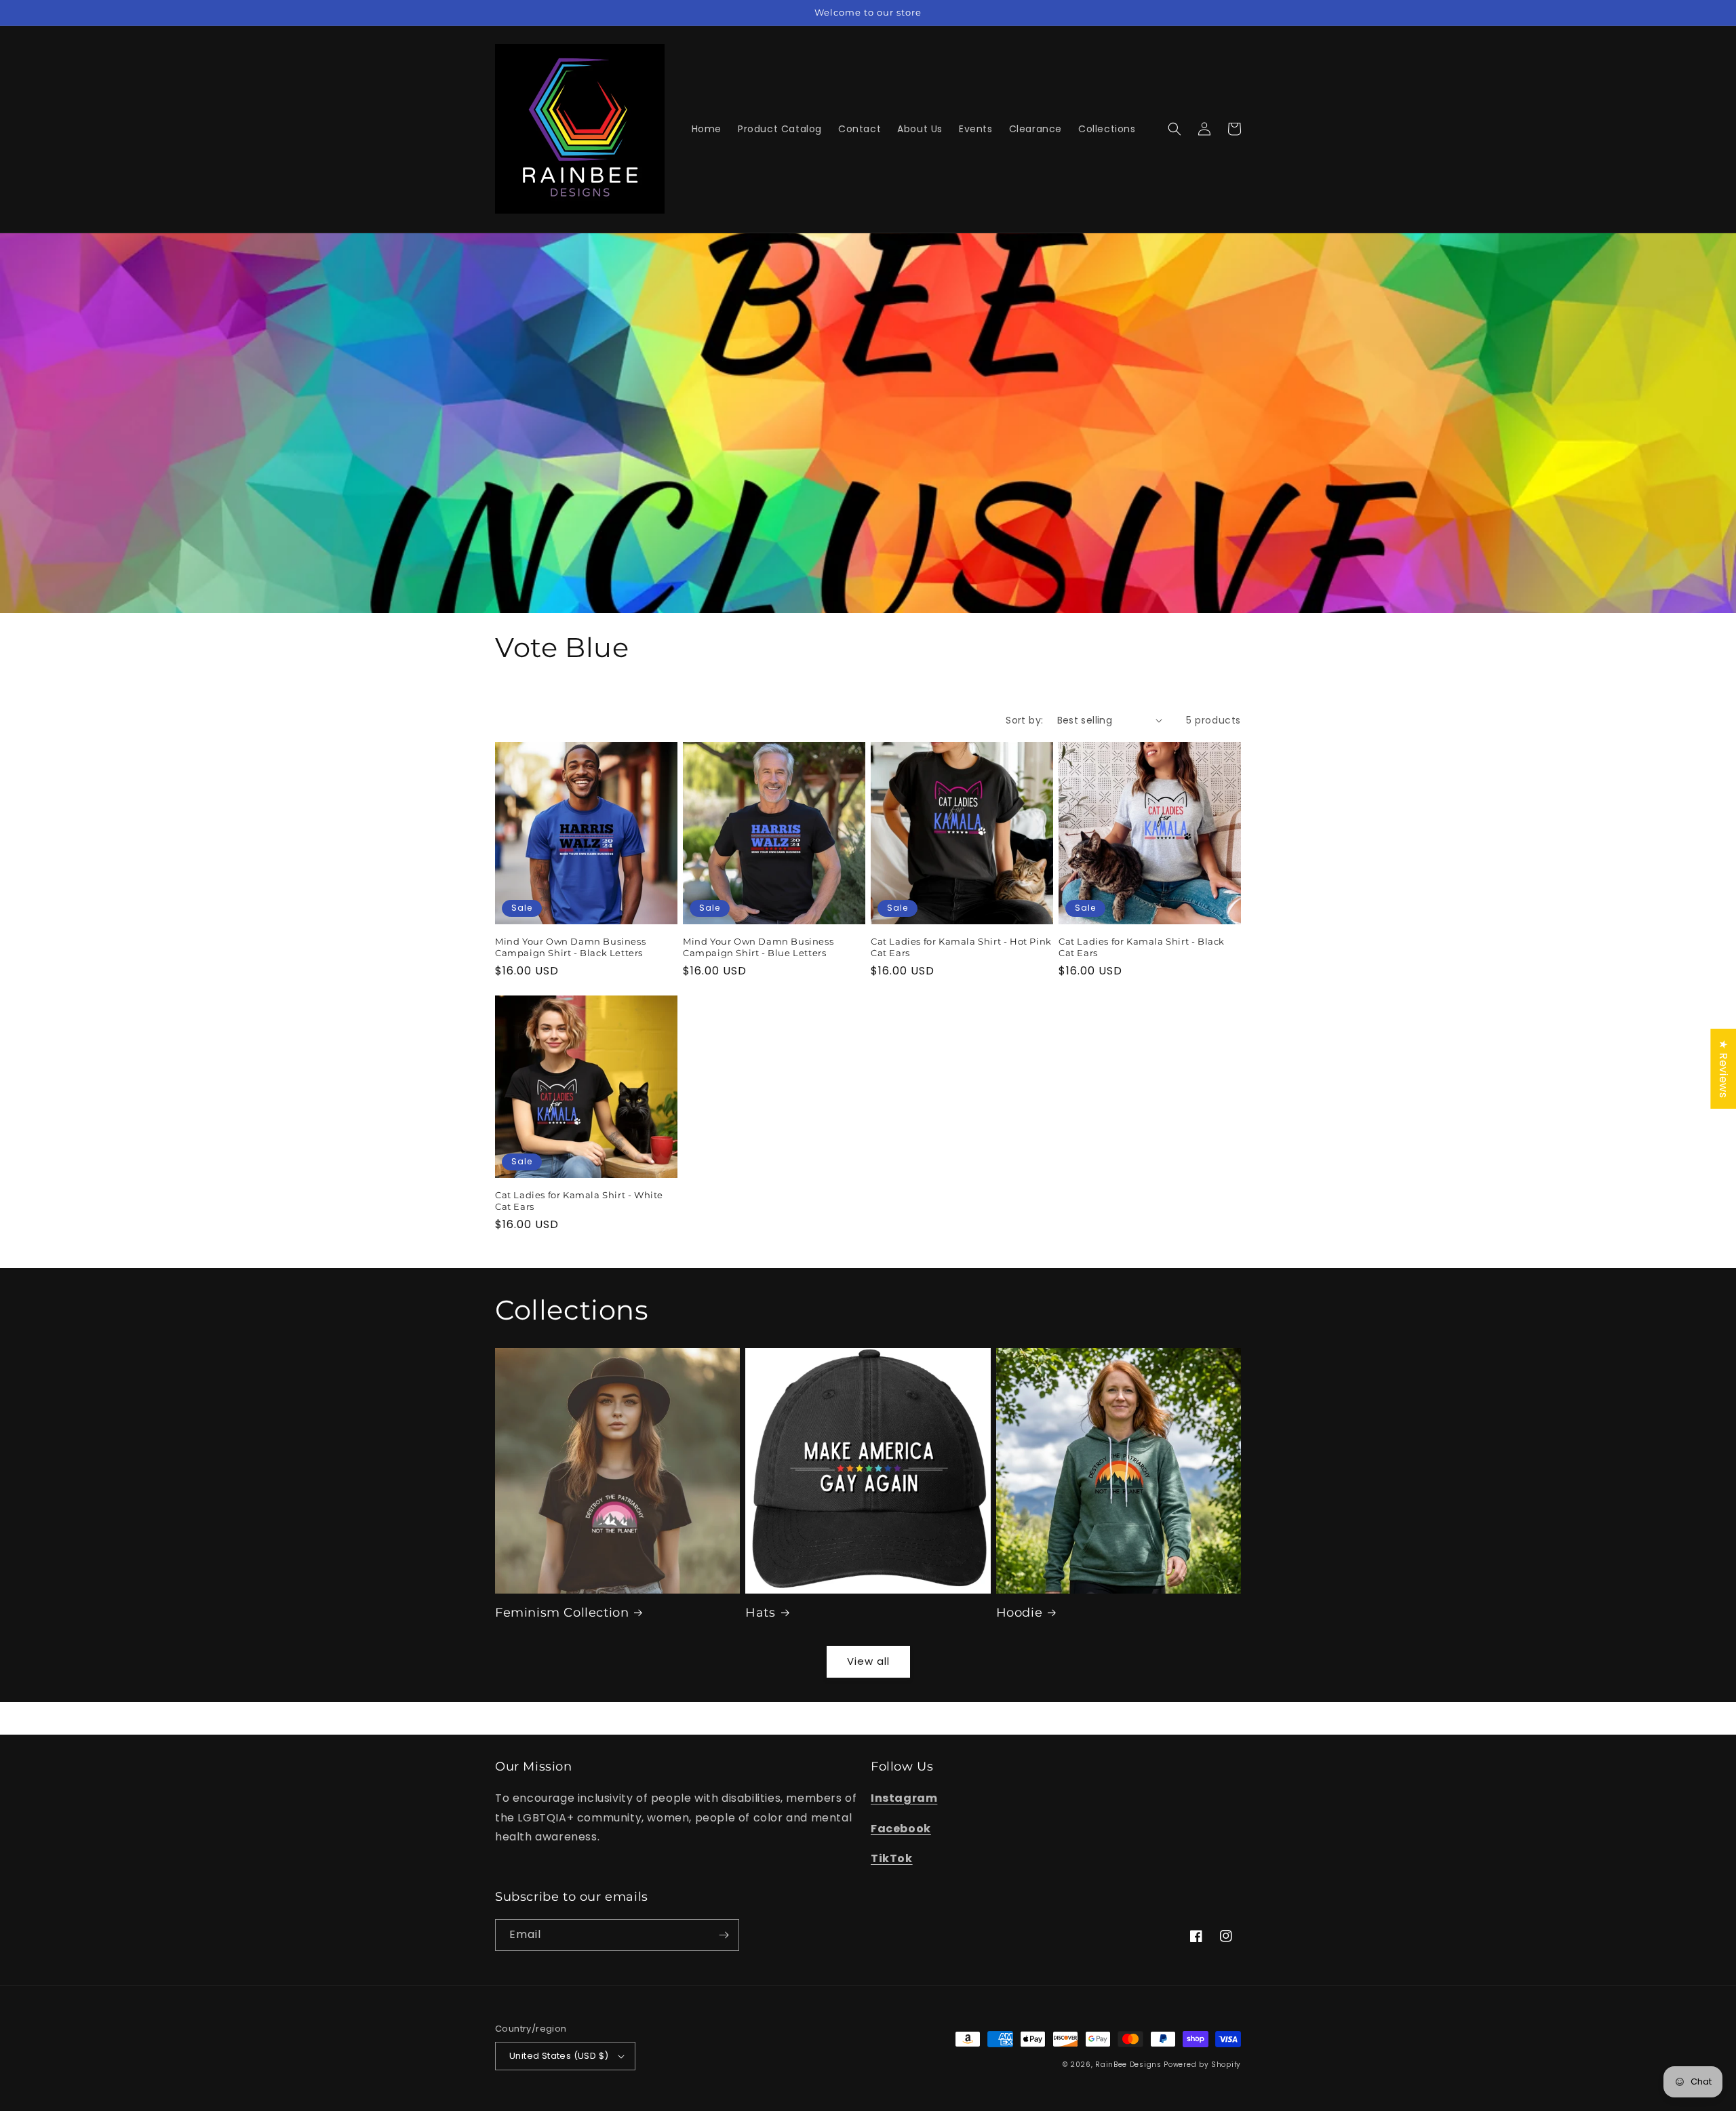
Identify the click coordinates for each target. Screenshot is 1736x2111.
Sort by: (1024, 720)
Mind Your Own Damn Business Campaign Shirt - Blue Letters (758, 947)
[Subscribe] (724, 1935)
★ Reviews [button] (1723, 1068)
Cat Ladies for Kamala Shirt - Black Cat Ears (1142, 947)
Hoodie (1020, 1613)
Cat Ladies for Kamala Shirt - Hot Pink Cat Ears (961, 947)
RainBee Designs (1129, 2065)
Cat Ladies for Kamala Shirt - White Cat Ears (579, 1201)
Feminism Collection (562, 1613)
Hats (760, 1613)
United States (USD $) (559, 2056)
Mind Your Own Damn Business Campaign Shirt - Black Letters (570, 947)
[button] (1175, 129)
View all (868, 1661)
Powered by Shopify (1202, 2065)
